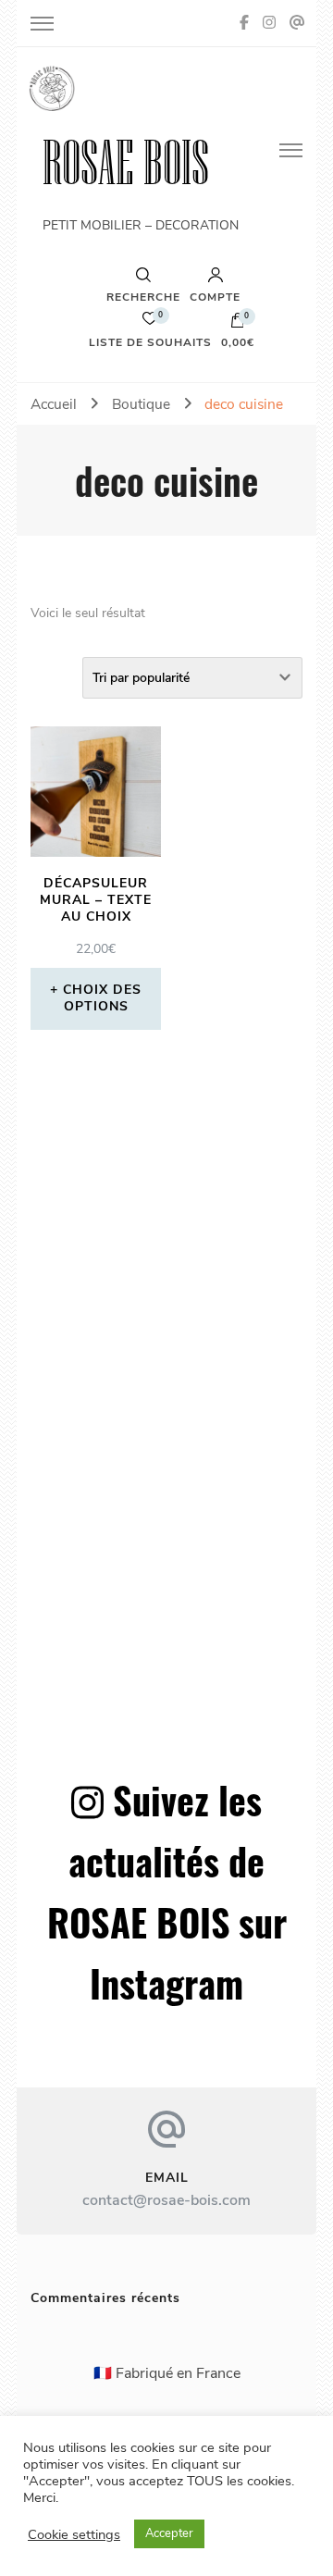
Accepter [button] (169, 2533)
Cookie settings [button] (74, 2534)
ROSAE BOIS (126, 162)
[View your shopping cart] (238, 325)
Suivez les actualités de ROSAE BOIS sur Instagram (167, 1891)
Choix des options (102, 998)
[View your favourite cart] (150, 323)
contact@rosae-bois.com (166, 2200)
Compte (215, 296)
